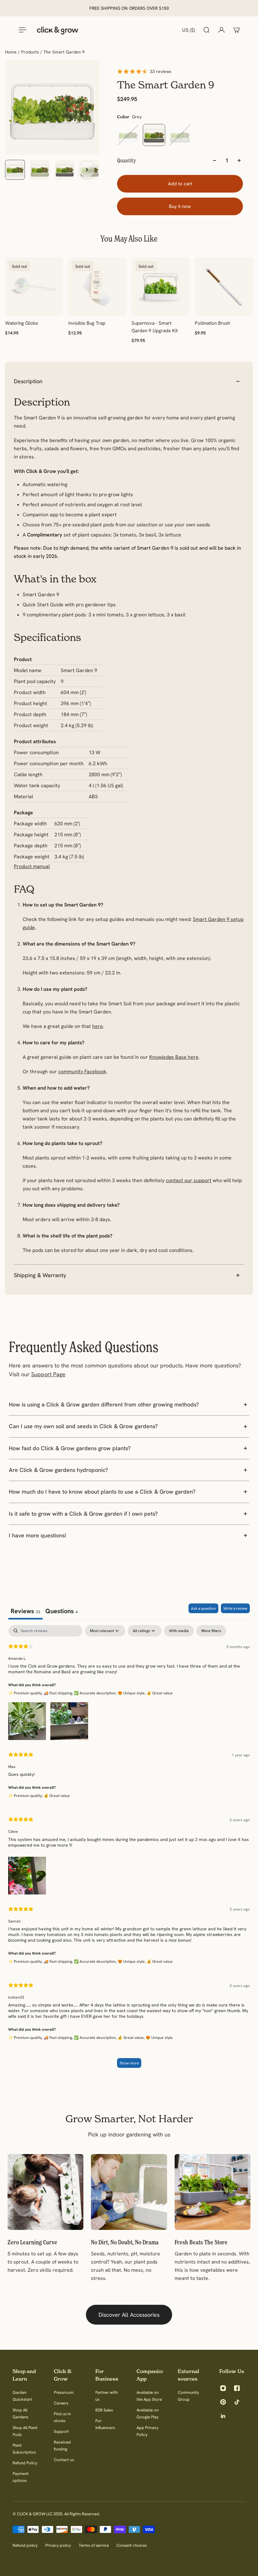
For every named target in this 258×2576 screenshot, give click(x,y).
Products (31, 52)
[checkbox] (179, 1631)
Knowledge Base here (174, 1057)
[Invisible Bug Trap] (97, 286)
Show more (129, 2063)
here (98, 1026)
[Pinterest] (223, 2402)
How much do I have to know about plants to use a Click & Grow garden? (102, 1492)
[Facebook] (237, 2388)
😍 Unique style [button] (159, 2037)
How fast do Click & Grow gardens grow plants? (70, 1448)
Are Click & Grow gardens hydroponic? (58, 1470)
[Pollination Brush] (224, 286)
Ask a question (203, 1608)
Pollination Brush (212, 323)
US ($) (189, 30)
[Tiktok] (237, 2402)
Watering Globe (22, 323)
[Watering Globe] (34, 286)
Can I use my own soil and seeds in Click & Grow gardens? (83, 1426)
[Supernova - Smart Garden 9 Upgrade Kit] (161, 286)
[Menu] (21, 30)
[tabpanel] (129, 1849)
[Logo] (58, 30)
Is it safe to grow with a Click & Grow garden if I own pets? (83, 1514)
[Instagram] (223, 2388)
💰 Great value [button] (160, 1693)
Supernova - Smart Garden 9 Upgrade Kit (155, 327)
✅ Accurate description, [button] (96, 1693)
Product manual (32, 866)
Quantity (126, 160)
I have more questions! (37, 1535)
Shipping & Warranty (40, 1275)
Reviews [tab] (25, 1611)
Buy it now (180, 206)
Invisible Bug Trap (87, 323)
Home (11, 52)
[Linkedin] (223, 2416)
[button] (27, 1720)
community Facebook (82, 1071)
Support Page (48, 1374)
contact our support (189, 1180)
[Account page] (222, 30)
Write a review (235, 1608)
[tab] (62, 1611)
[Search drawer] (206, 30)
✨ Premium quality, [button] (26, 1693)
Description (28, 381)
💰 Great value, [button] (132, 2037)
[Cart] (237, 30)
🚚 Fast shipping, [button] (59, 1693)
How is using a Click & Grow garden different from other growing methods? (104, 1404)
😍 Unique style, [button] (132, 1693)
